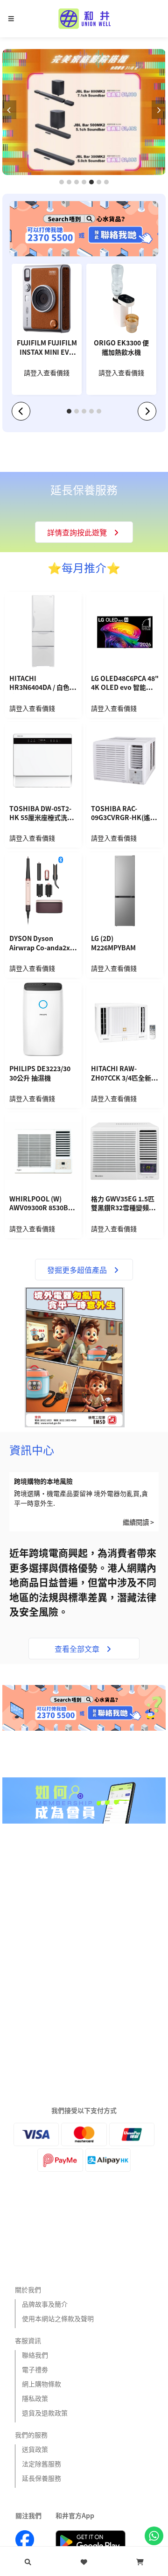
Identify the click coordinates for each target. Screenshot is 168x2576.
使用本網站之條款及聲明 (58, 2318)
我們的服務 (31, 2435)
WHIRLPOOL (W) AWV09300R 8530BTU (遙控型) (43, 1204)
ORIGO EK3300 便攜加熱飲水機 (121, 347)
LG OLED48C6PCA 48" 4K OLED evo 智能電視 (125, 684)
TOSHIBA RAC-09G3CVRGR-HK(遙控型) (124, 814)
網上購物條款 (42, 2384)
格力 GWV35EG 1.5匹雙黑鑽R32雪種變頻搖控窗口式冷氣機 (123, 1204)
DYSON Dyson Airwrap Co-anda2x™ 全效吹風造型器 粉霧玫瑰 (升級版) (43, 944)
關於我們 (28, 2289)
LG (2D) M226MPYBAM (113, 943)
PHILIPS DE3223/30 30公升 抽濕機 (40, 1073)
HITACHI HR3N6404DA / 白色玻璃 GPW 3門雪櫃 (43, 684)
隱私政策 (35, 2398)
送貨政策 (35, 2449)
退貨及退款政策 (45, 2413)
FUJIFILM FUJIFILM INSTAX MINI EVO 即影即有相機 (47, 348)
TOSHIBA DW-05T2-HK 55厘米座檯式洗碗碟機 (42, 814)
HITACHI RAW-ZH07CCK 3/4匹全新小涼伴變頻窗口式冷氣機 (124, 1074)
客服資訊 (28, 2340)
